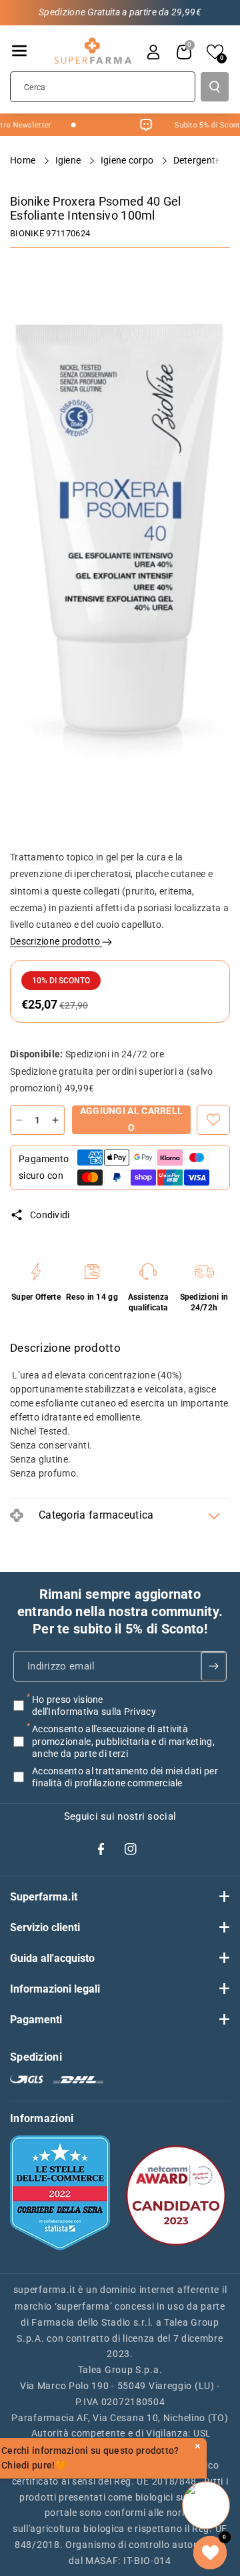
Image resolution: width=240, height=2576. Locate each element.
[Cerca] (215, 87)
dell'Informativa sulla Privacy (94, 1712)
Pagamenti (36, 2020)
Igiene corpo (128, 160)
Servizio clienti (45, 1927)
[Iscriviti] (213, 1666)
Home (24, 160)
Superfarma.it (44, 1897)
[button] (19, 51)
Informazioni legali (55, 1989)
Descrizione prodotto (56, 941)
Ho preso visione (94, 1706)
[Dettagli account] (153, 52)
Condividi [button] (50, 1215)
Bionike (27, 233)
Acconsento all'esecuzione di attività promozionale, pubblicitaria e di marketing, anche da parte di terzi (123, 1742)
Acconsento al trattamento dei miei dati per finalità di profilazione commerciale (125, 1777)
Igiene (69, 160)
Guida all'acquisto (52, 1958)
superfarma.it (45, 2290)
